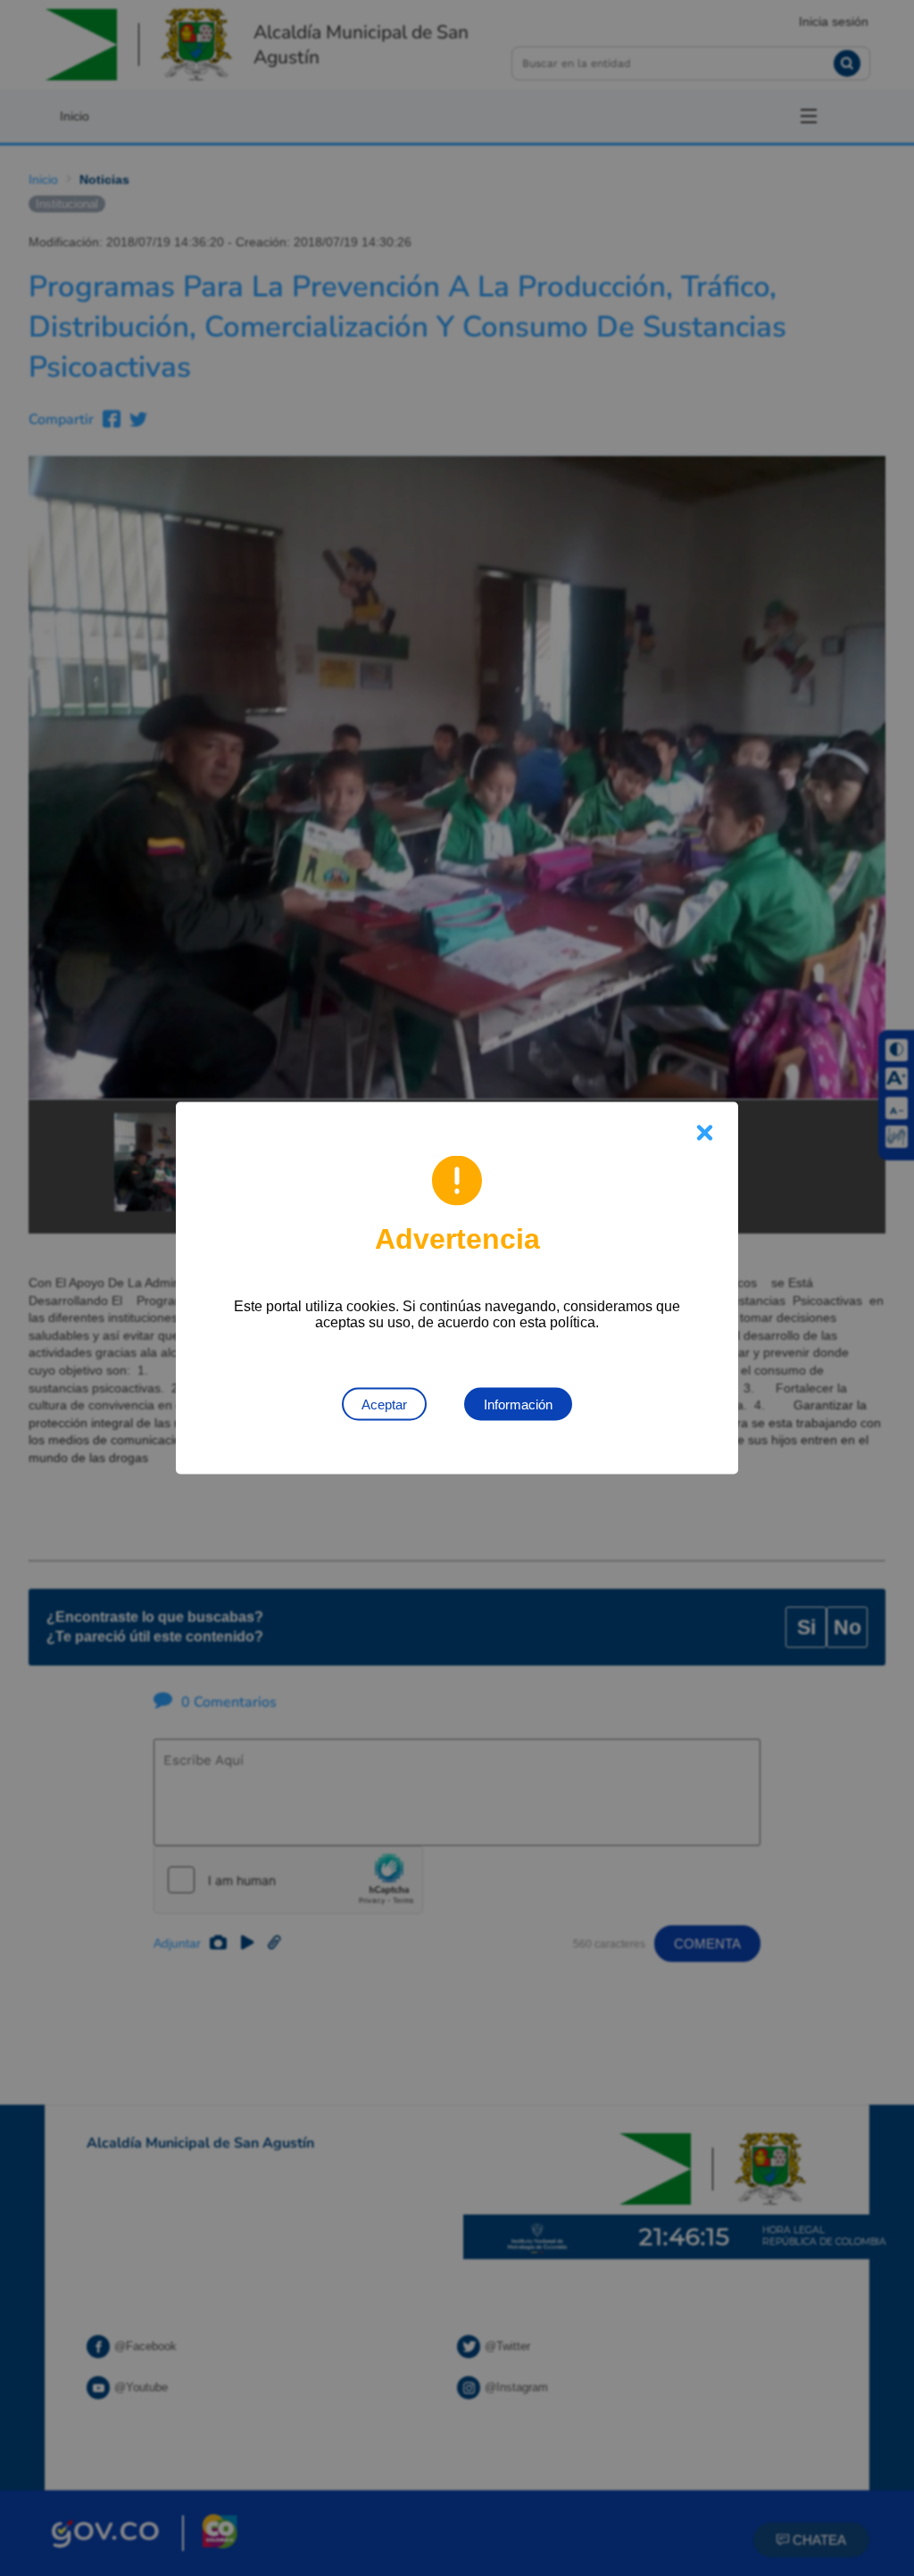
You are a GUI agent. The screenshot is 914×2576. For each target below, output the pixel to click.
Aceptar (384, 1404)
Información (518, 1404)
